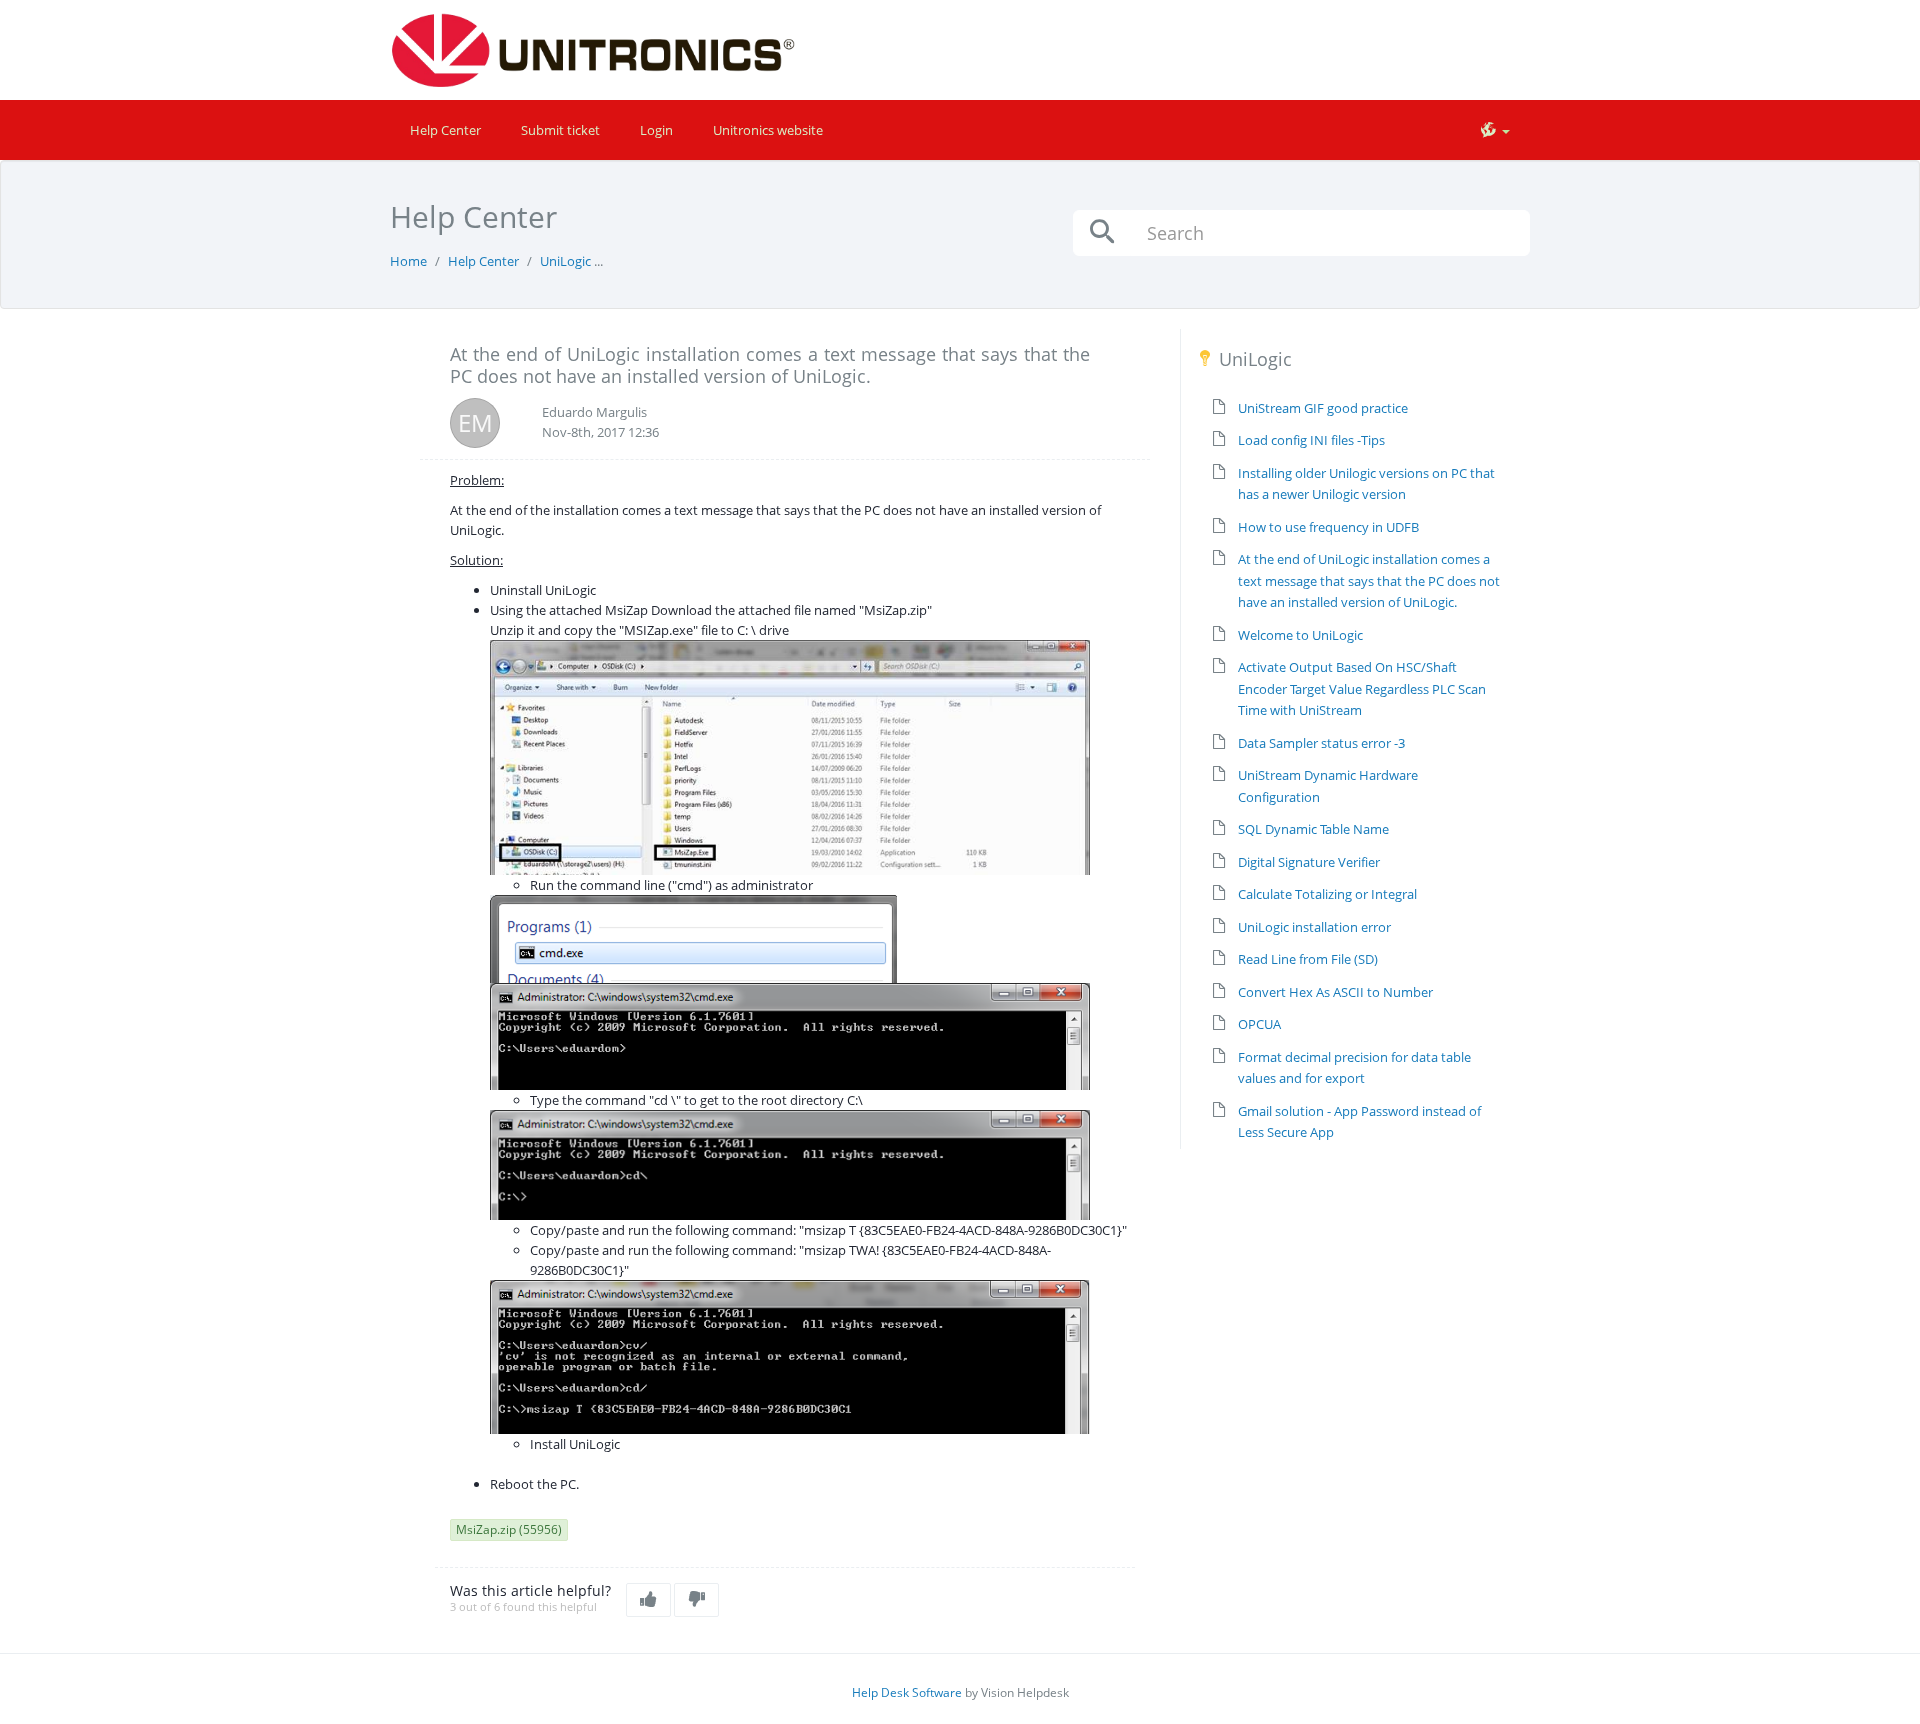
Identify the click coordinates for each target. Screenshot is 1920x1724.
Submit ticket (560, 130)
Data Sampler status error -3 (1321, 743)
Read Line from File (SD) (1308, 959)
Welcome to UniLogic (1300, 635)
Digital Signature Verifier (1309, 862)
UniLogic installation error (1314, 927)
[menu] (1495, 130)
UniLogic (565, 261)
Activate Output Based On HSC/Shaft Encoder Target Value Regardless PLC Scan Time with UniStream (1362, 688)
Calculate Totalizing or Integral (1327, 894)
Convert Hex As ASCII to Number (1335, 992)
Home (408, 261)
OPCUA (1259, 1024)
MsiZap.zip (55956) (509, 1529)
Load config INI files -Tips (1311, 440)
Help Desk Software (907, 1692)
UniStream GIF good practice (1323, 408)
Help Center (445, 130)
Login (656, 130)
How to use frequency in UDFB (1328, 527)
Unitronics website (768, 130)
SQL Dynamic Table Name (1313, 829)
